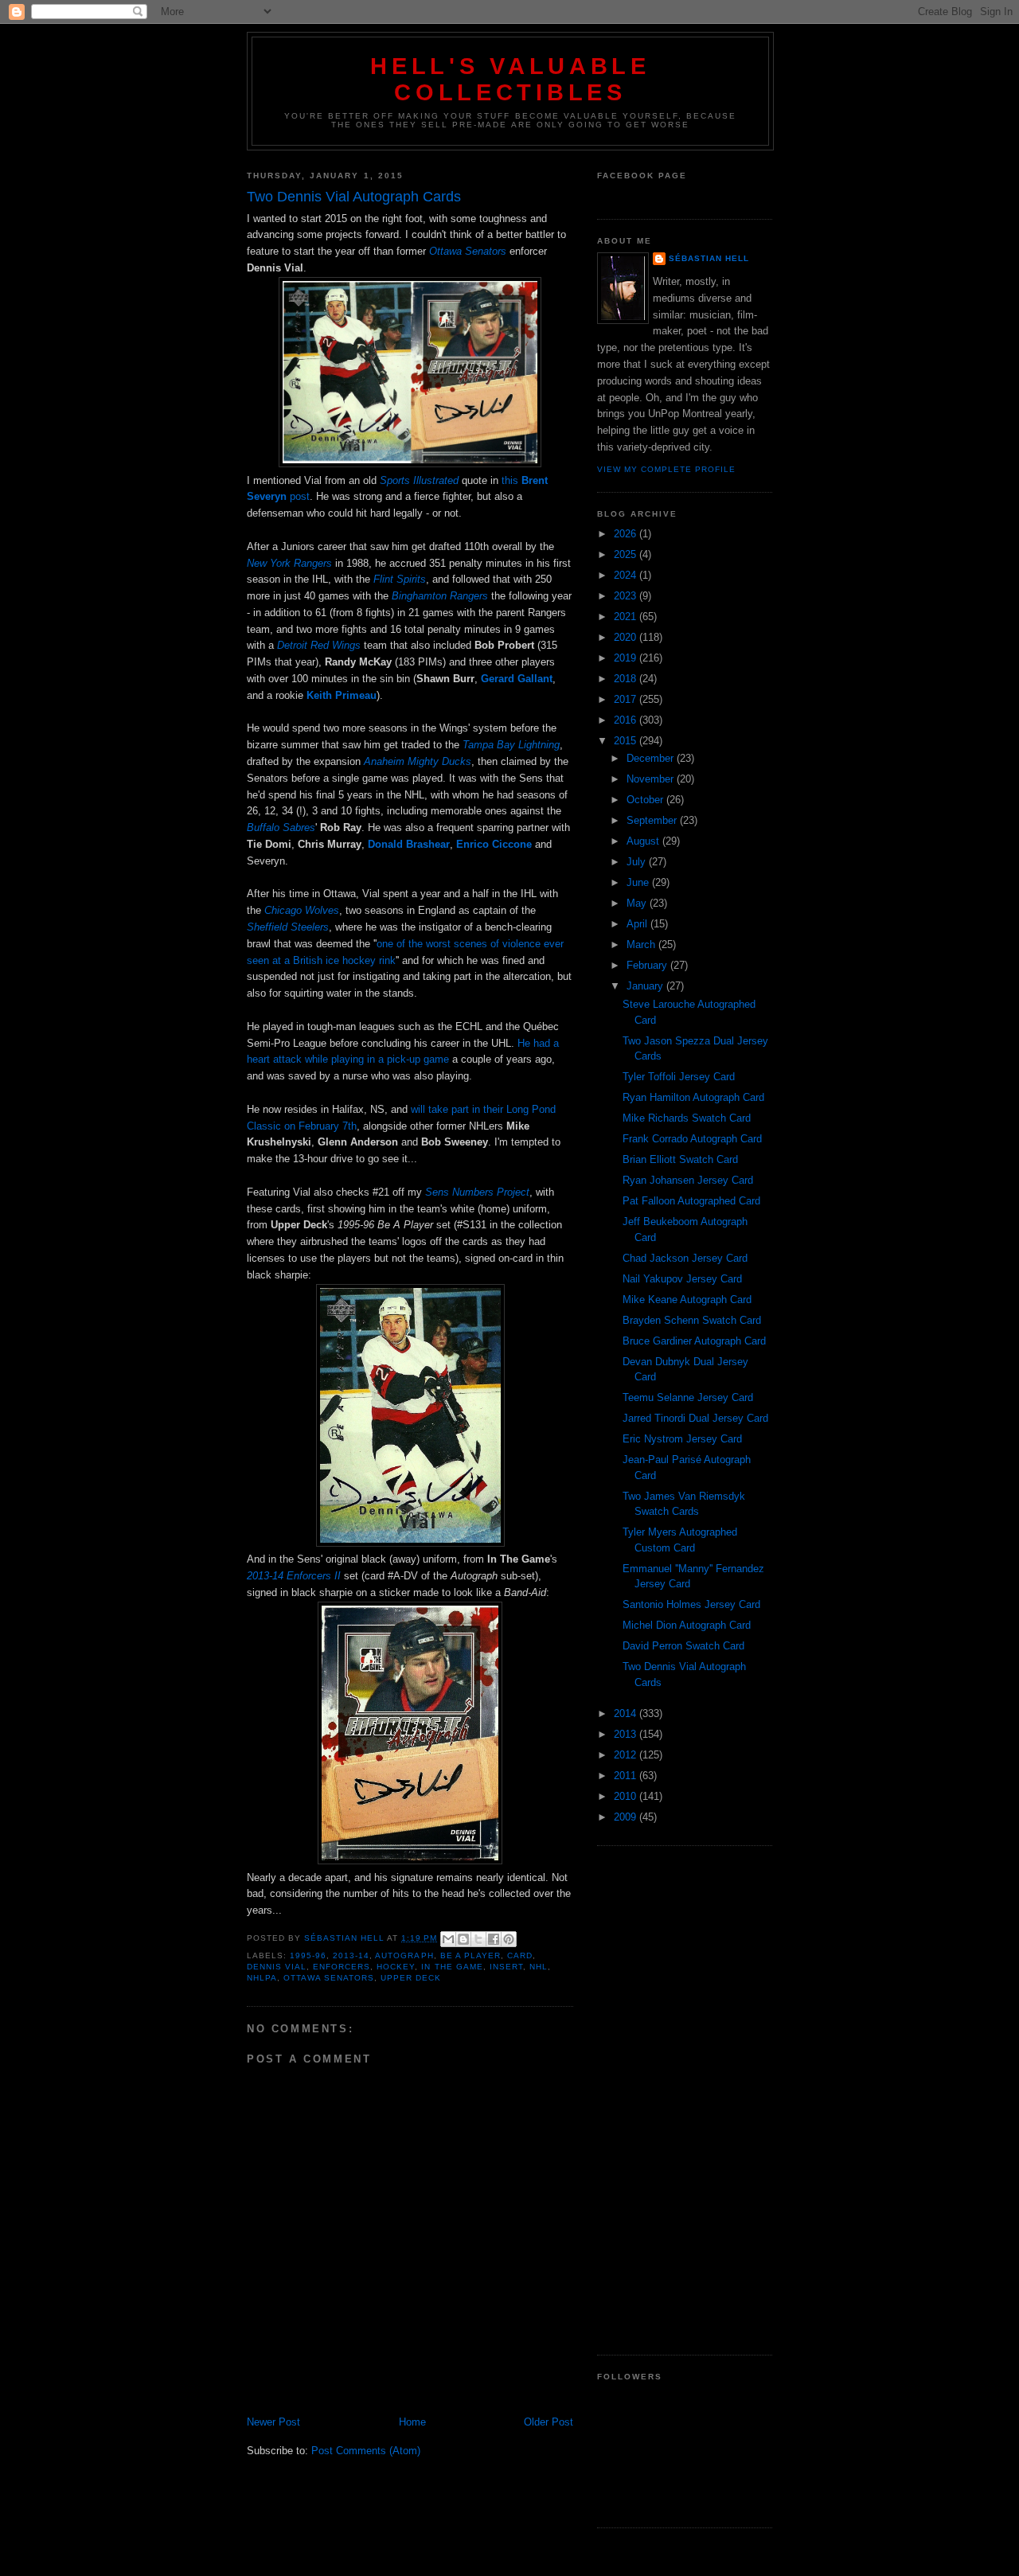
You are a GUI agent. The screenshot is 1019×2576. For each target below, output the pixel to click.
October (646, 800)
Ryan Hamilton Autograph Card (693, 1097)
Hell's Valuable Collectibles (510, 79)
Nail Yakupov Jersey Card (682, 1279)
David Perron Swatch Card (683, 1646)
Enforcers (342, 1967)
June (639, 882)
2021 (627, 617)
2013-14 (351, 1955)
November (652, 779)
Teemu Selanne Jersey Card (688, 1397)
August (644, 841)
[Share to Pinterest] (509, 1939)
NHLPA (262, 1978)
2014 (627, 1713)
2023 (627, 596)
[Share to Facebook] (494, 1939)
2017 (627, 699)
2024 (627, 575)
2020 (627, 637)
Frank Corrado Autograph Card (692, 1139)
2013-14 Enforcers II (294, 1576)
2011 (627, 1776)
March (642, 945)
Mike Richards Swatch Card (687, 1118)
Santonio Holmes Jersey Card (691, 1604)
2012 (627, 1755)
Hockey (396, 1967)
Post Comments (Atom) (366, 2451)
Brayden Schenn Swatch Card (692, 1320)
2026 (627, 534)
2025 (627, 554)
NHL (539, 1967)
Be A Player (470, 1955)
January (646, 986)
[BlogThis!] (463, 1939)
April (638, 924)
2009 (627, 1817)
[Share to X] (478, 1939)
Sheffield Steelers (288, 927)
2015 (627, 741)
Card (520, 1955)
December (652, 758)
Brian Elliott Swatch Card (680, 1159)
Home (412, 2422)
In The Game (452, 1967)
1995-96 (308, 1955)
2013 (627, 1734)
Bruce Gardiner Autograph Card (694, 1341)
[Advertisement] (685, 2101)
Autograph (404, 1955)
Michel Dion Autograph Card (687, 1625)
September (653, 820)
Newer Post (273, 2422)
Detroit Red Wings (319, 645)
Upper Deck (411, 1978)
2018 (627, 679)
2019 (627, 658)
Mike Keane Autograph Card (687, 1300)
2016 (627, 720)
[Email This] (448, 1939)
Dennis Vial (277, 1967)
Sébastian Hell (709, 258)
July (638, 862)
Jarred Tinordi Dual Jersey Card (695, 1418)
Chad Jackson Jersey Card (685, 1258)
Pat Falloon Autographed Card (691, 1201)
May (638, 903)
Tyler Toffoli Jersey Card (679, 1077)
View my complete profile (666, 469)
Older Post (549, 2422)
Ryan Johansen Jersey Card (688, 1180)
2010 (627, 1796)
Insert (506, 1967)
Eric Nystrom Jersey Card (682, 1439)
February (648, 965)
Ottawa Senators (468, 251)
